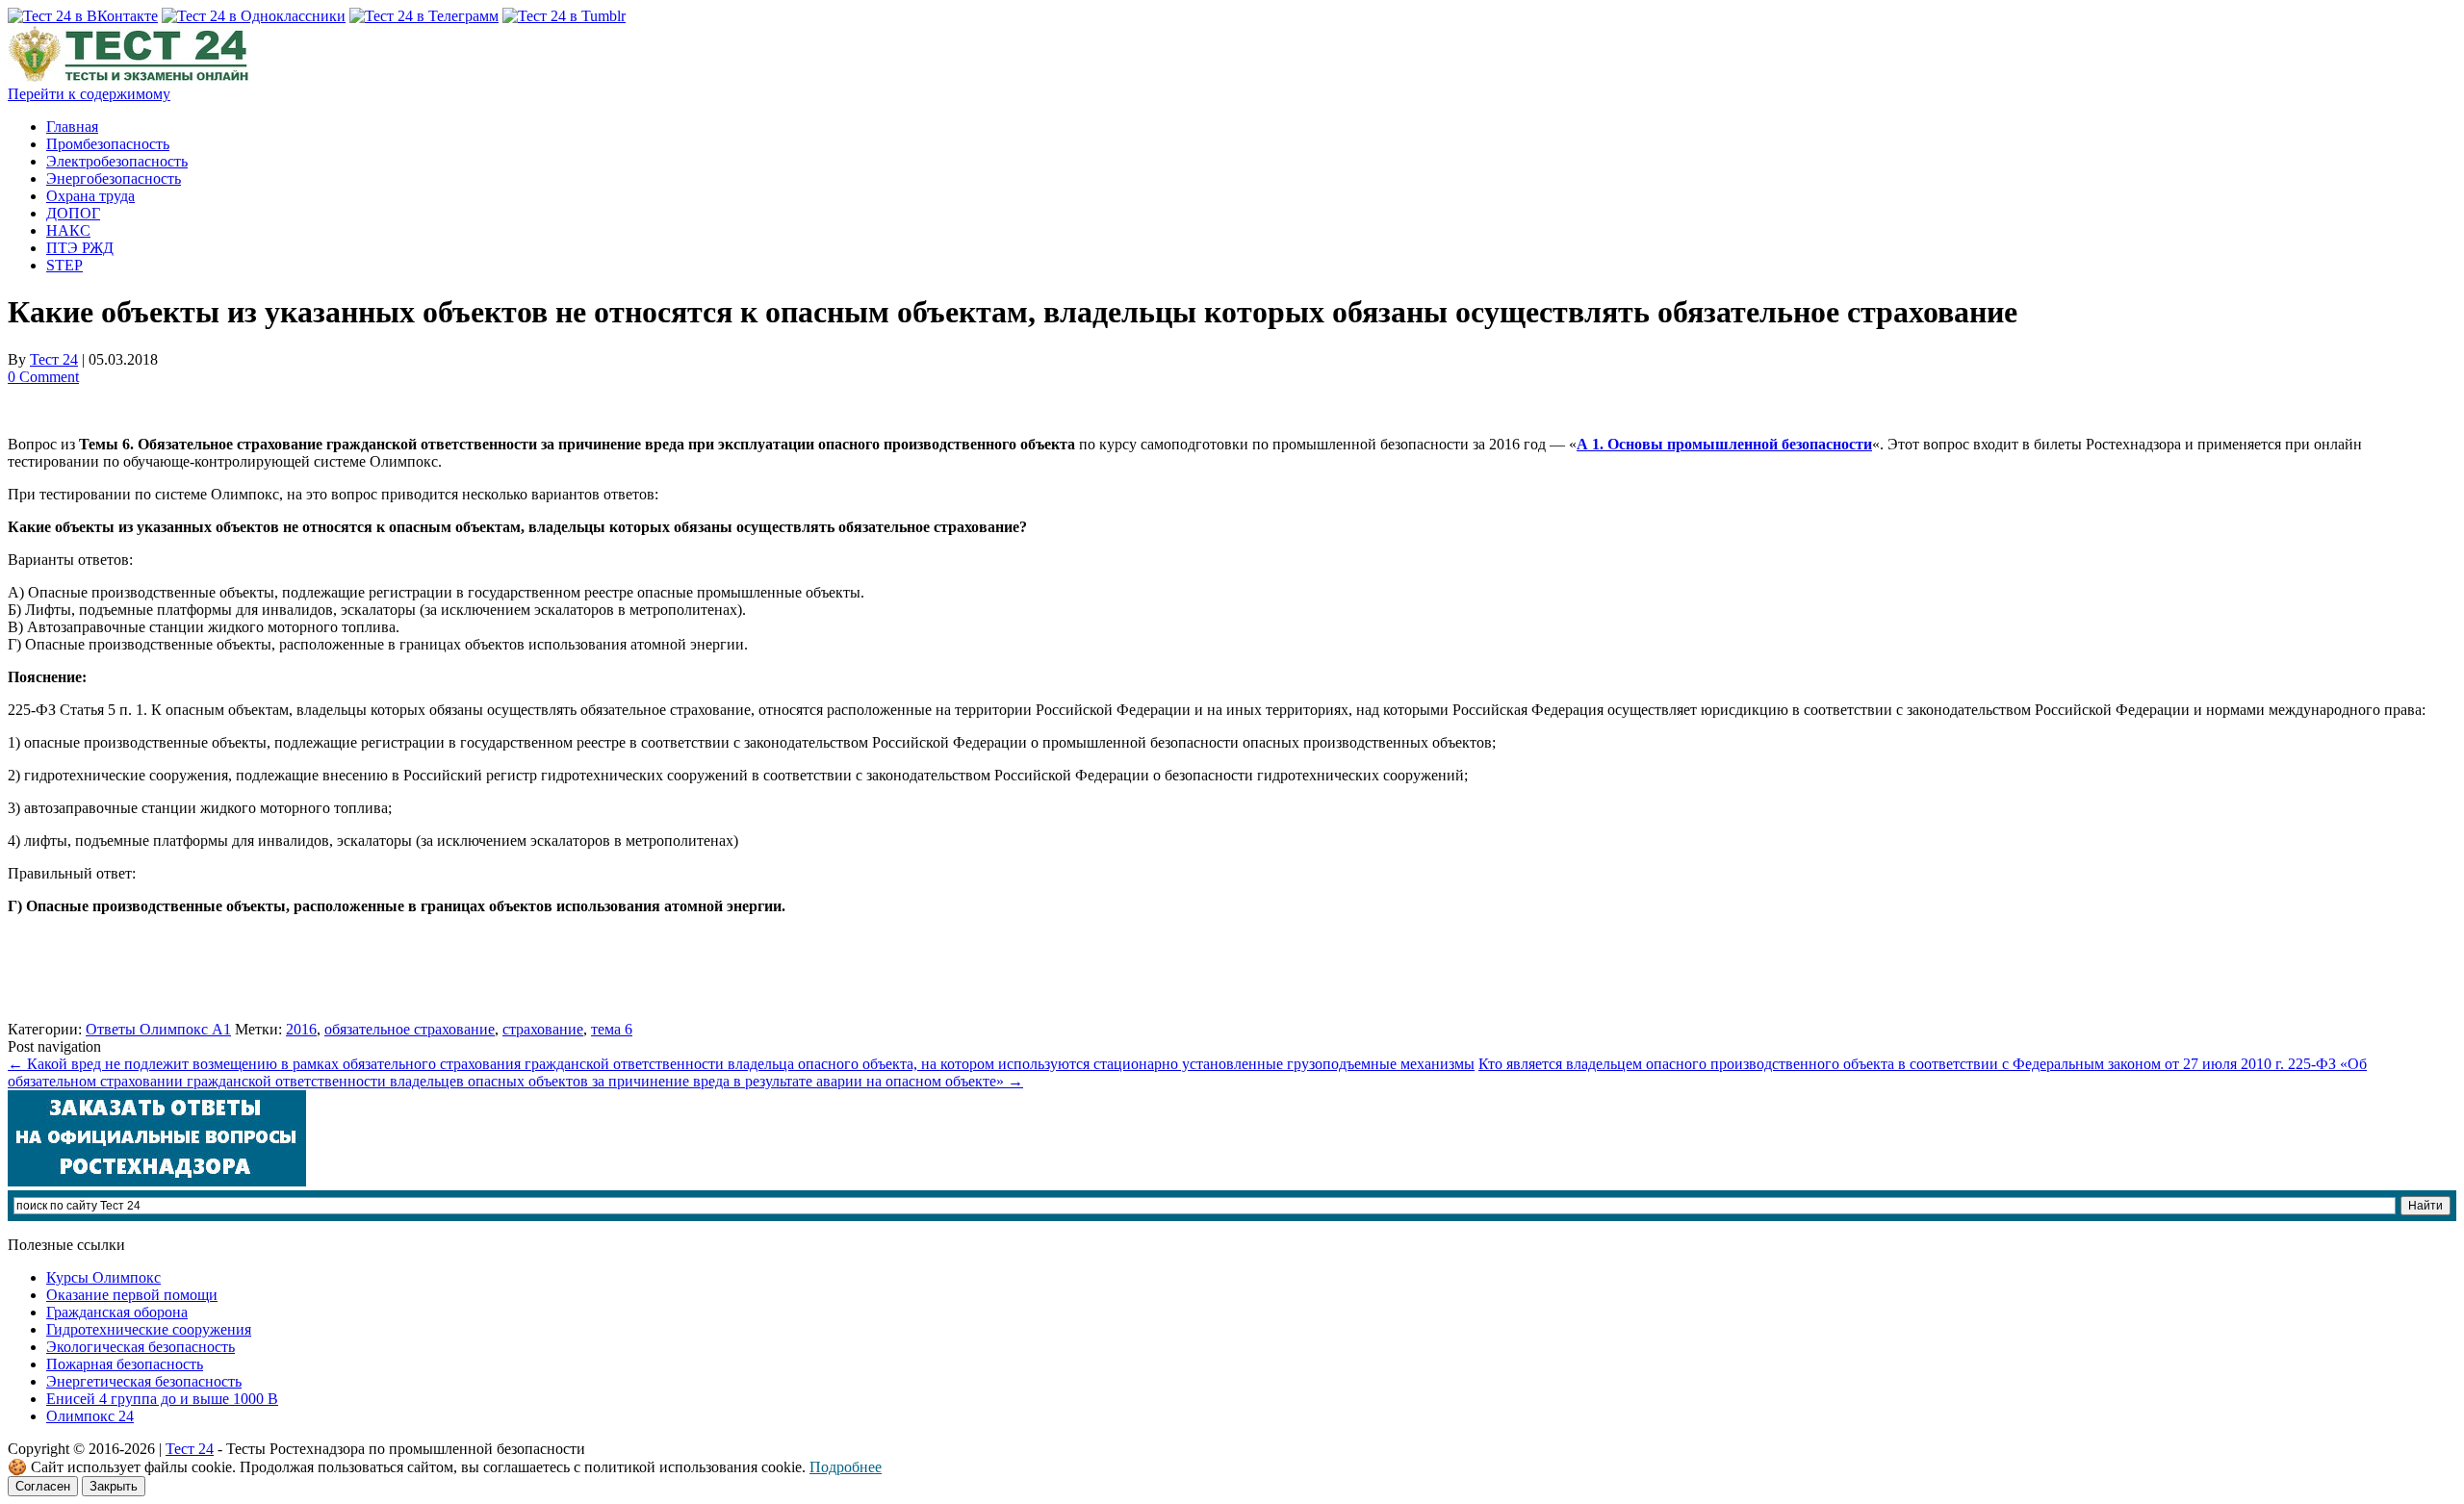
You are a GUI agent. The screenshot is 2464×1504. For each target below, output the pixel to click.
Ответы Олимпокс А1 (158, 1029)
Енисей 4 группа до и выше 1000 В (162, 1399)
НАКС (68, 230)
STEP (64, 265)
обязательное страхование (410, 1029)
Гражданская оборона (117, 1312)
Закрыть (114, 1486)
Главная (72, 127)
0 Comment (43, 377)
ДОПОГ (73, 213)
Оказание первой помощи (132, 1295)
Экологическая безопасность (141, 1347)
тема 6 (612, 1029)
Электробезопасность (117, 161)
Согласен (43, 1486)
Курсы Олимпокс (103, 1277)
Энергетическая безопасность (144, 1381)
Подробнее (846, 1467)
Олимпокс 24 (90, 1416)
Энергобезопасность (114, 178)
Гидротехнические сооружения (149, 1329)
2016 (301, 1029)
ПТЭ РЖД (80, 248)
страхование (543, 1029)
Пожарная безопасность (125, 1364)
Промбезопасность (108, 144)
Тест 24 (54, 359)
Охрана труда (90, 196)
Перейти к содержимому (89, 94)
